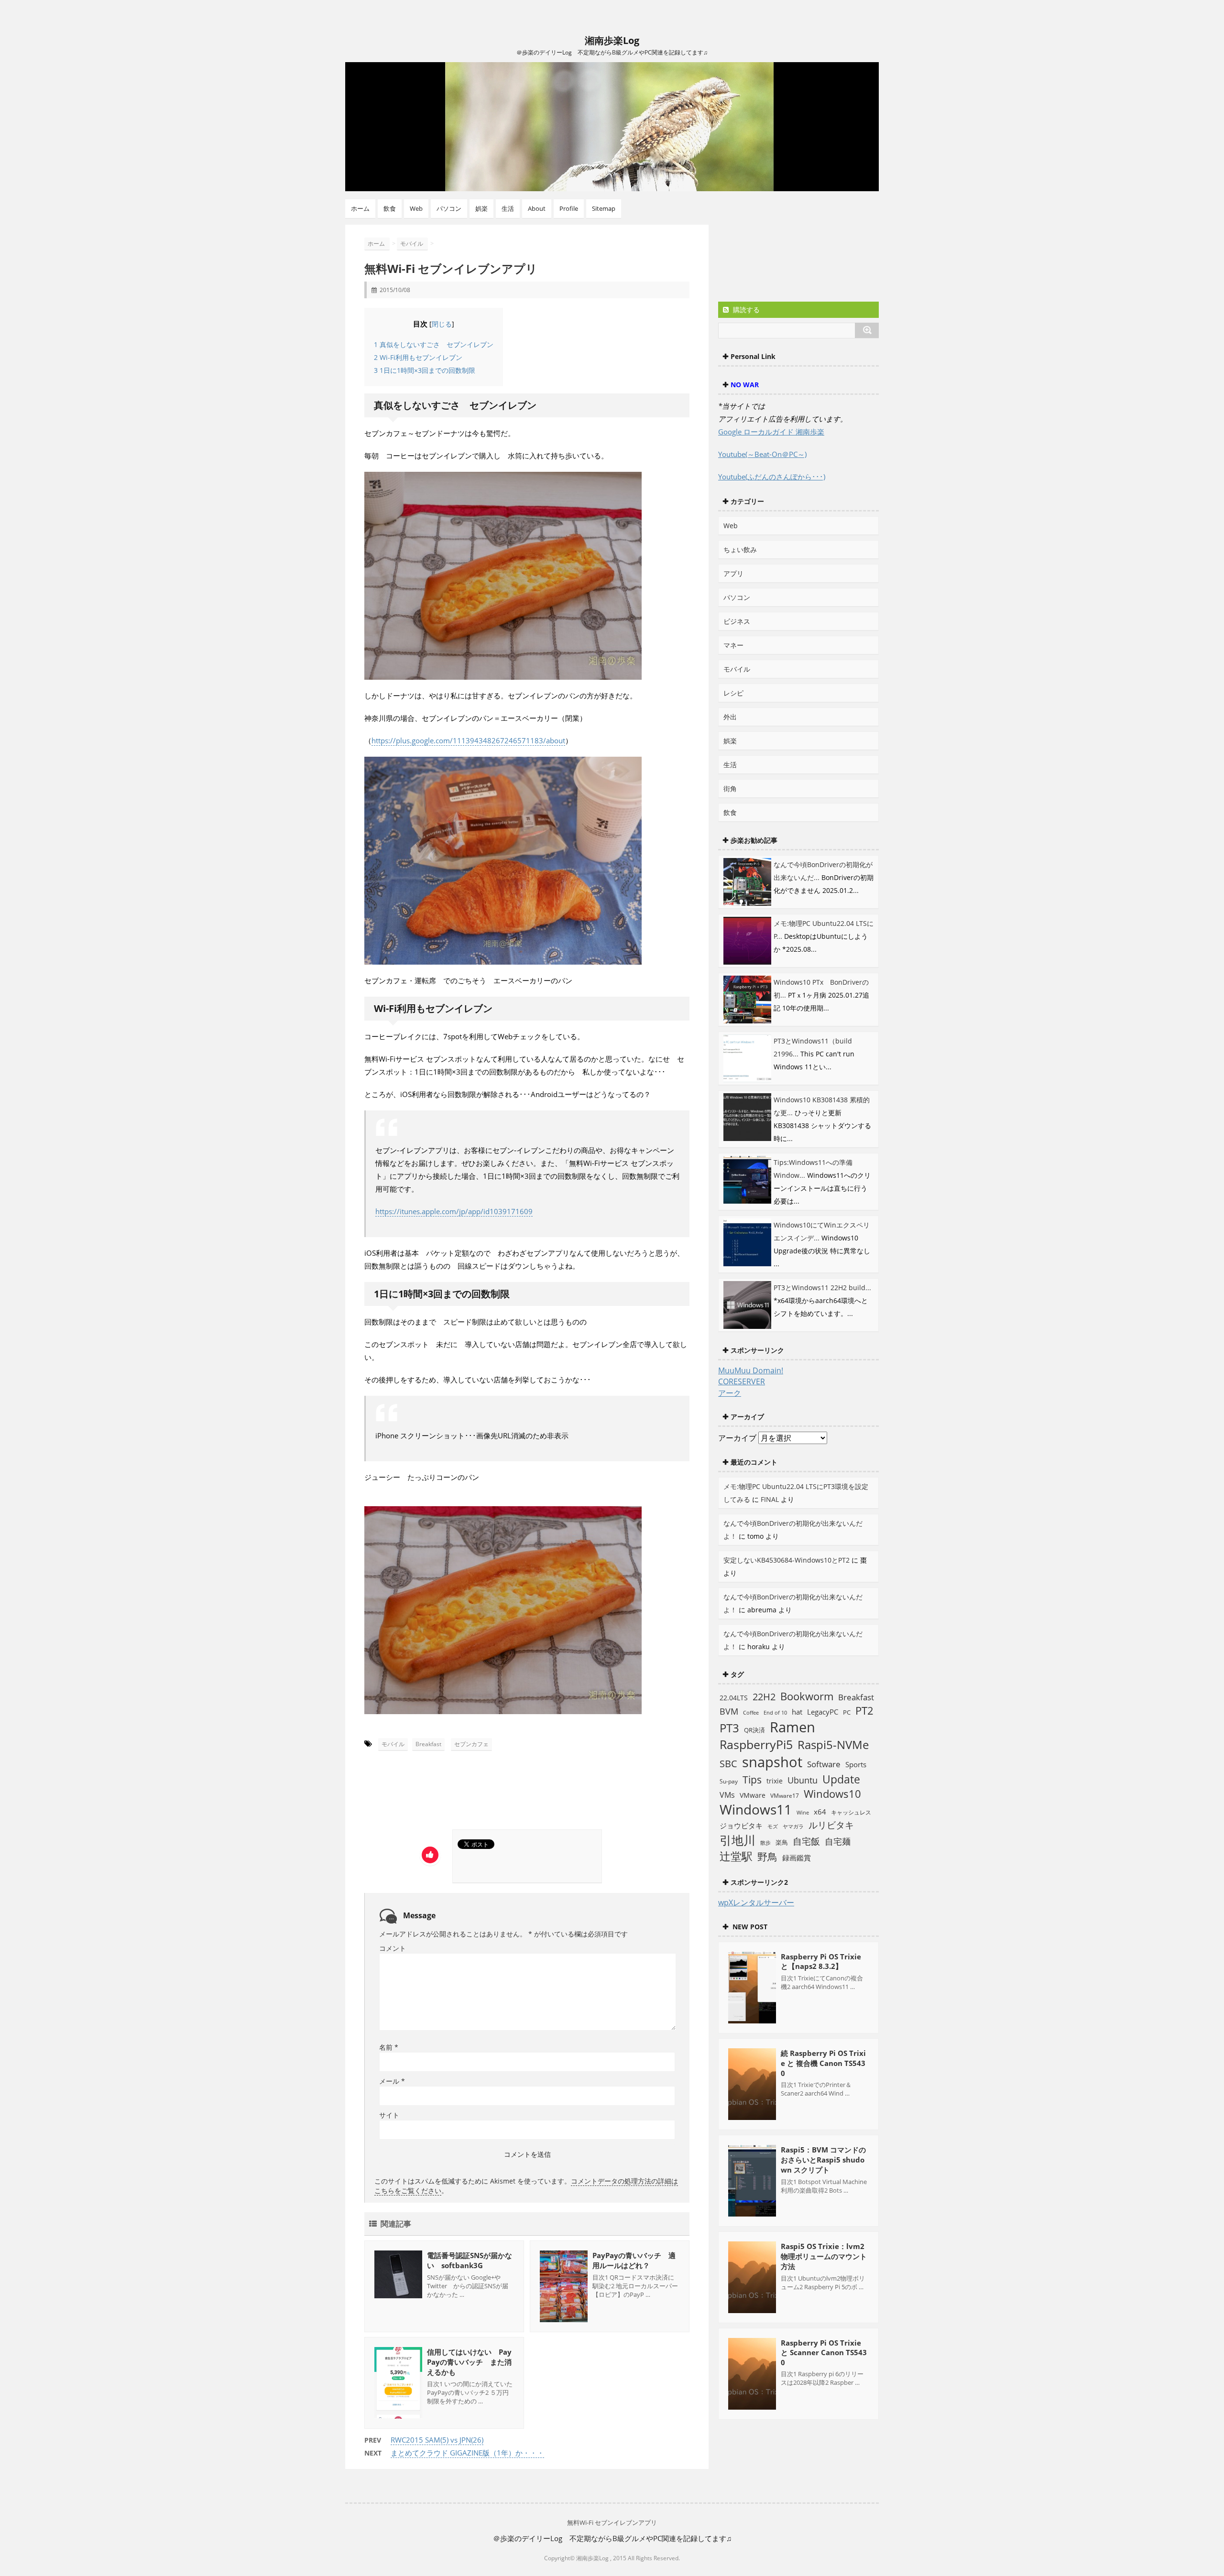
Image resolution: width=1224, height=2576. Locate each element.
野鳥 (767, 1857)
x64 (820, 1812)
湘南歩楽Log (612, 40)
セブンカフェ (471, 1744)
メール (392, 2081)
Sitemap (604, 208)
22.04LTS (734, 1698)
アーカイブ (737, 1438)
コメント (393, 1948)
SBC (728, 1763)
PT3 (729, 1728)
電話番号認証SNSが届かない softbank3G (470, 2260)
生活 (508, 208)
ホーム (360, 208)
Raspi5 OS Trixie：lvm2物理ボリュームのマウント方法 (824, 2256)
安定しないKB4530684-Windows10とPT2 (787, 1560)
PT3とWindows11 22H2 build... (822, 1288)
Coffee (751, 1713)
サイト (389, 2115)
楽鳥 (782, 1842)
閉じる (442, 324)
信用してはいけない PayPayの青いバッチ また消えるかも (469, 2362)
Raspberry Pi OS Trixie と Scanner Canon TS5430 (824, 2353)
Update (841, 1779)
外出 (730, 717)
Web (416, 208)
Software (824, 1764)
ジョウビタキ (741, 1826)
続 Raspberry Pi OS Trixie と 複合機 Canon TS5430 (823, 2063)
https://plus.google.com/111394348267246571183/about (468, 740)
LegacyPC (823, 1712)
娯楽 (481, 208)
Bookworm (807, 1696)
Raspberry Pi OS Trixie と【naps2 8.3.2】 (821, 1961)
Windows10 (832, 1794)
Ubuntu (803, 1780)
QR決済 (754, 1730)
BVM (729, 1711)
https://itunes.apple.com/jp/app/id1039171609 (454, 1211)
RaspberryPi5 (756, 1744)
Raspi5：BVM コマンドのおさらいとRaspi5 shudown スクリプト (823, 2160)
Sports (856, 1764)
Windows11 (756, 1810)
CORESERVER (742, 1381)
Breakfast (428, 1744)
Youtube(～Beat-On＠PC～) (762, 454)
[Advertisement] (454, 1793)
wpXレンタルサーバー (756, 1902)
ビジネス (737, 621)
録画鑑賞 (797, 1858)
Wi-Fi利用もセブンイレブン (418, 357)
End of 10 (775, 1712)
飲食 (390, 208)
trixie (775, 1781)
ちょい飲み (740, 549)
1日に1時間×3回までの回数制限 (425, 370)
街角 (730, 788)
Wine (803, 1812)
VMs (727, 1795)
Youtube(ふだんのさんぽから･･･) (772, 477)
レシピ (733, 693)
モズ (773, 1826)
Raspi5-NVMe (833, 1745)
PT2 (864, 1710)
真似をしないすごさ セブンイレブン (434, 344)
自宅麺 (838, 1841)
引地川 (738, 1840)
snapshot (772, 1762)
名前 (389, 2047)
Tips (752, 1780)
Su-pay (729, 1781)
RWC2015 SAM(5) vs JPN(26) (437, 2440)
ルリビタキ (831, 1825)
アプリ (733, 573)
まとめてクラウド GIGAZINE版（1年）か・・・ (467, 2453)
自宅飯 (806, 1841)
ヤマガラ (793, 1826)
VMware (753, 1795)
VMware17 (785, 1796)
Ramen (792, 1727)
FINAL (770, 1499)
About (537, 208)
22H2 (764, 1697)
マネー (733, 645)
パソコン (449, 208)
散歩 (765, 1843)
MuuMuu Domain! (751, 1370)
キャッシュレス (851, 1812)
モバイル (393, 1744)
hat (797, 1712)
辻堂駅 (736, 1856)
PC (847, 1712)
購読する (745, 310)
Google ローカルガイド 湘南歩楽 (771, 432)
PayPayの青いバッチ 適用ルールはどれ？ (634, 2260)
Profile (569, 208)
